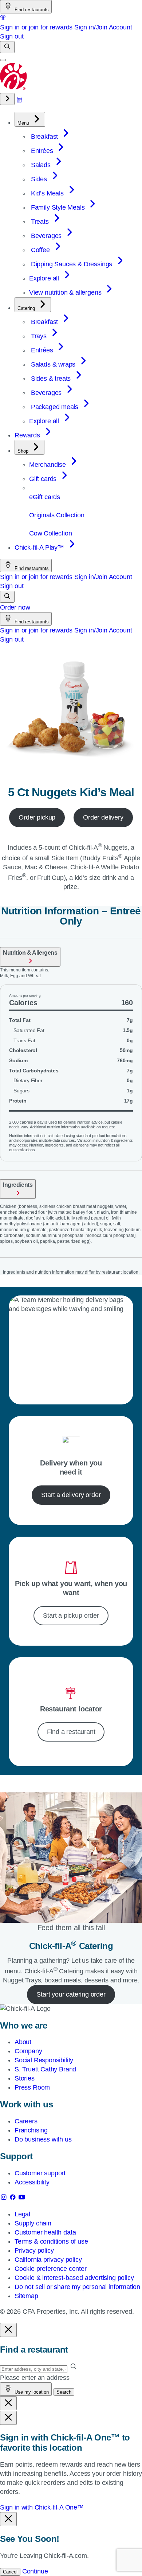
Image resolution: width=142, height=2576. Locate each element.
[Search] (7, 47)
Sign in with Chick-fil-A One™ (42, 2507)
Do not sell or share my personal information (77, 2287)
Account (121, 27)
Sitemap (26, 2296)
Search (64, 2392)
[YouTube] (22, 2199)
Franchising (31, 2130)
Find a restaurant (71, 1732)
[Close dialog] (8, 2330)
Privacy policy (34, 2251)
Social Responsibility (44, 2060)
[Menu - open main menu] (3, 60)
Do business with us (43, 2139)
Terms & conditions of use (51, 2241)
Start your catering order (71, 1994)
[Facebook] (14, 2199)
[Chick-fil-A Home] (14, 88)
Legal (22, 2214)
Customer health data (45, 2232)
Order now (15, 607)
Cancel (10, 2572)
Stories (25, 2078)
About (23, 2042)
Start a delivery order (71, 1495)
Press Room (32, 2087)
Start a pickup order (71, 1615)
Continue (35, 2571)
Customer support (40, 2173)
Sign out (12, 36)
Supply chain (33, 2223)
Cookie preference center (51, 2269)
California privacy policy (48, 2260)
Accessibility (32, 2182)
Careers (26, 2121)
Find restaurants (31, 10)
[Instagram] (5, 2199)
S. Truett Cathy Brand (45, 2069)
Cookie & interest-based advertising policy (74, 2278)
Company (28, 2051)
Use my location (31, 2392)
